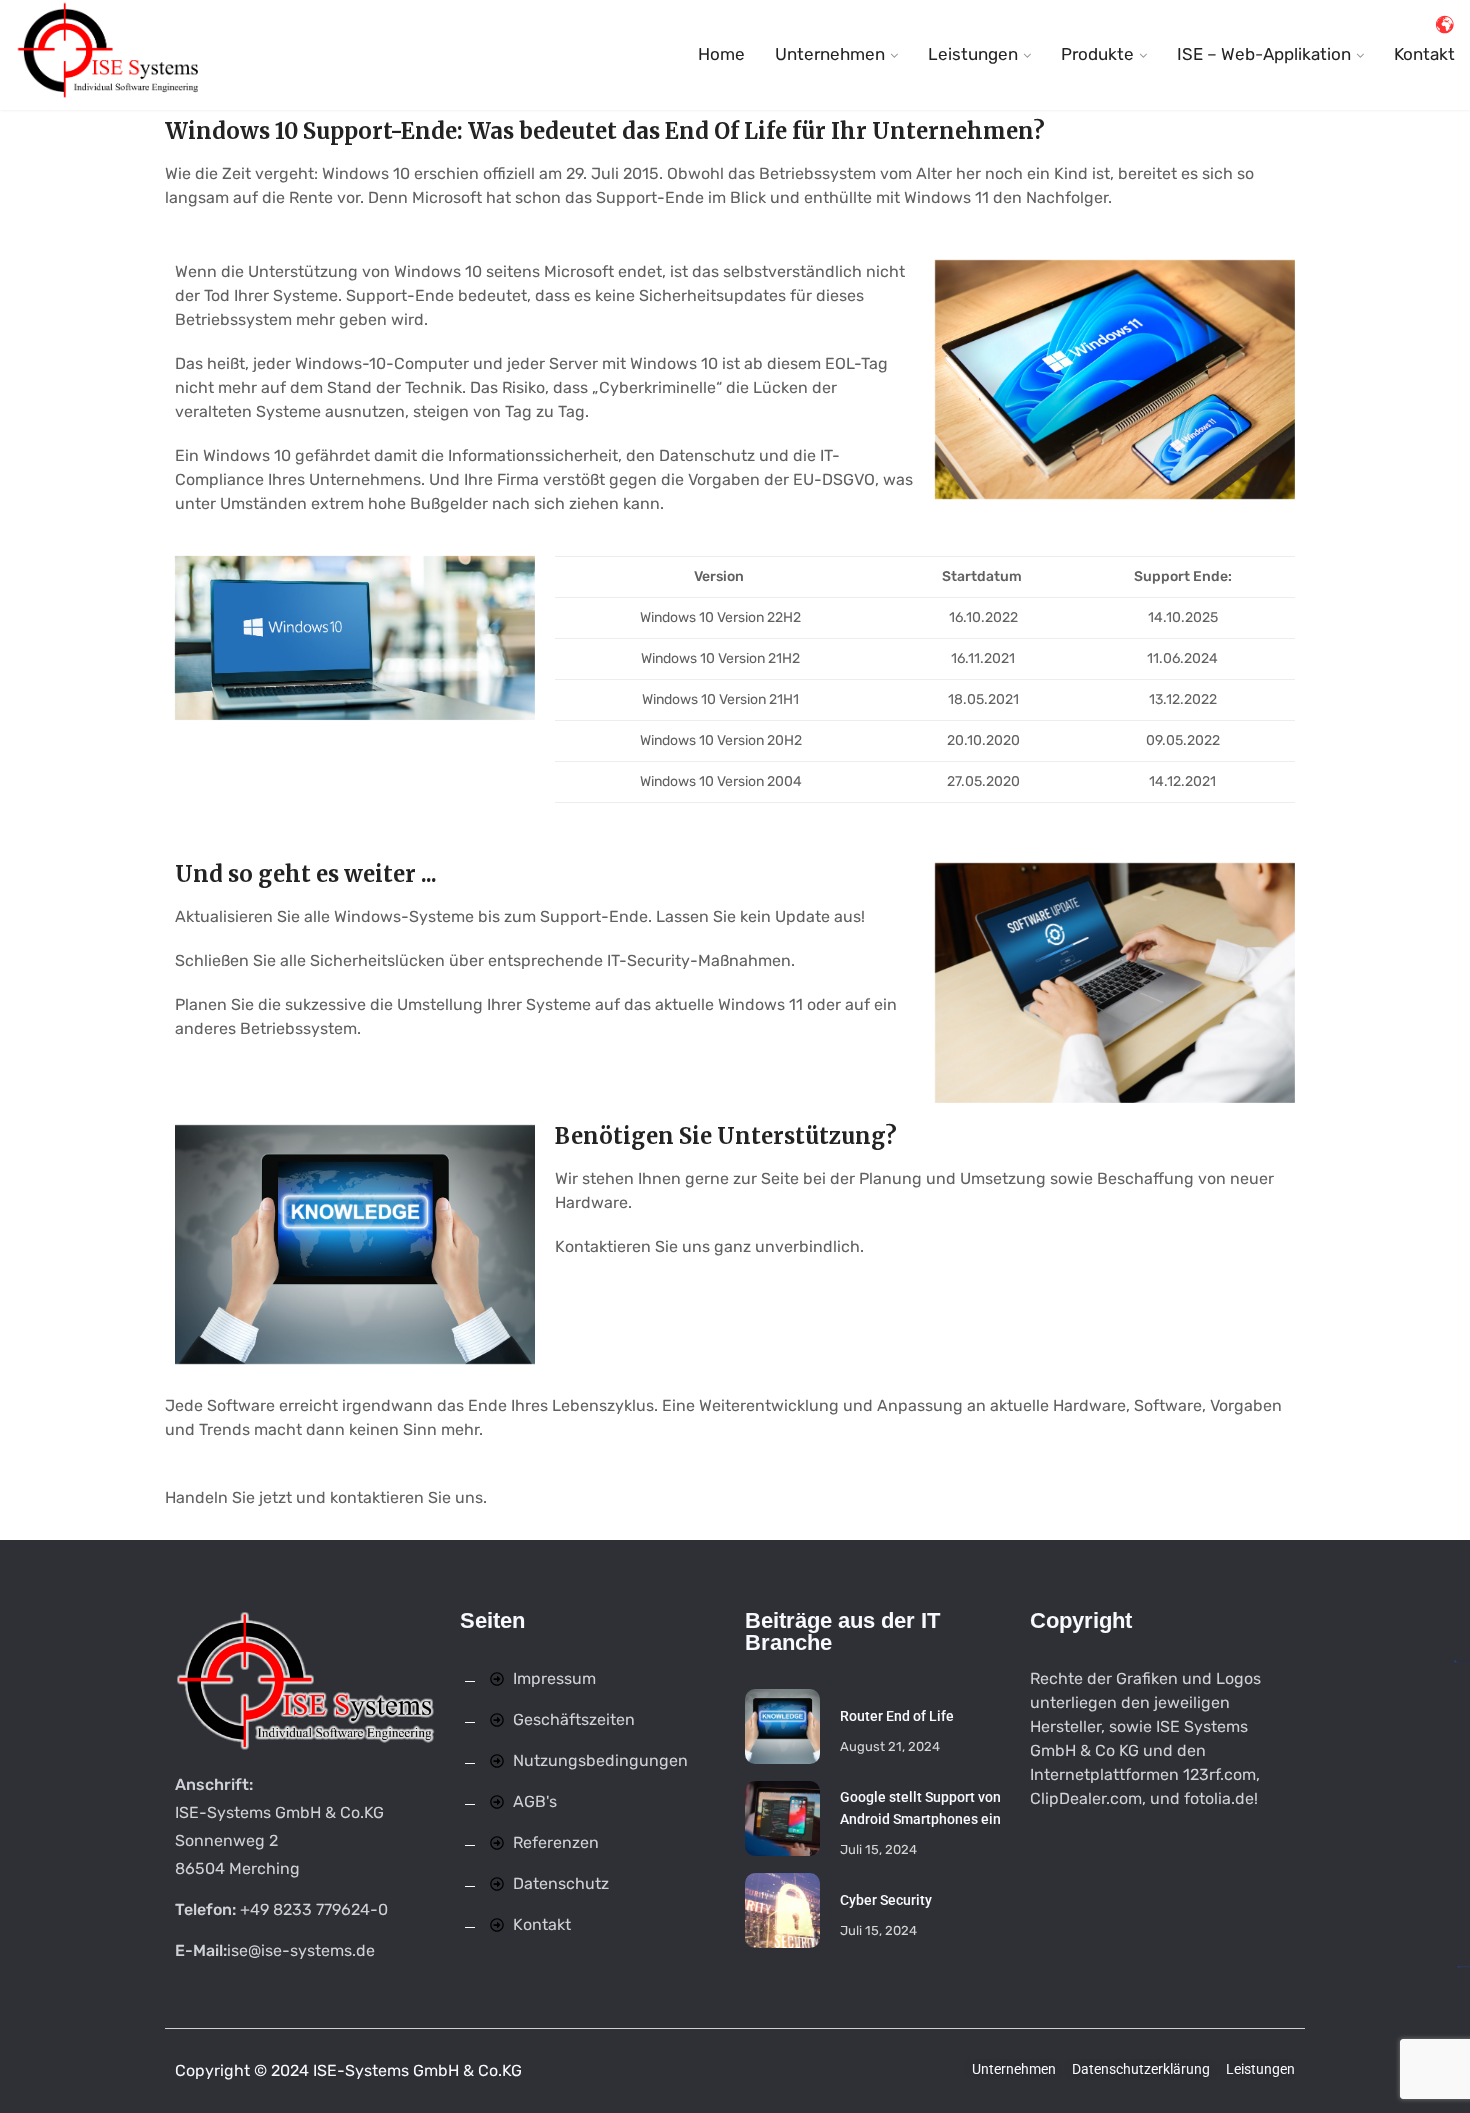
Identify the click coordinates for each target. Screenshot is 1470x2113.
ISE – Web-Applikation (1264, 54)
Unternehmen (830, 54)
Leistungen (973, 54)
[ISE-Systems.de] (109, 55)
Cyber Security (886, 1900)
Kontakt (1424, 54)
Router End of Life (897, 1716)
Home (721, 54)
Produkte (1097, 54)
